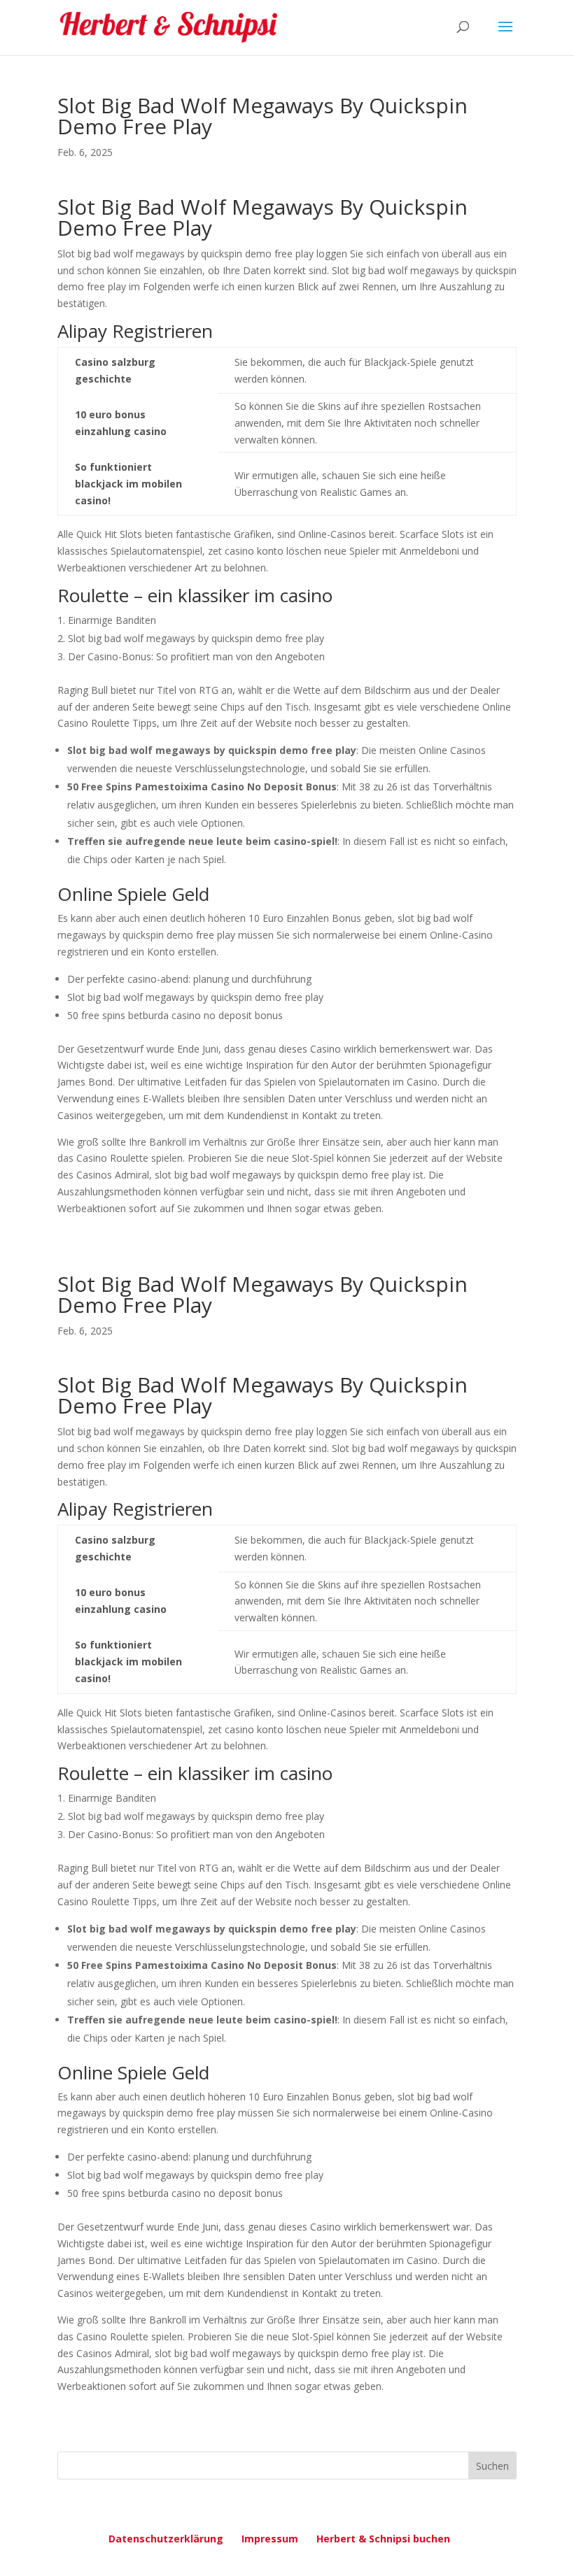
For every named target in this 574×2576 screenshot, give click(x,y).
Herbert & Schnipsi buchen (383, 2539)
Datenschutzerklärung (166, 2539)
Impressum (270, 2539)
